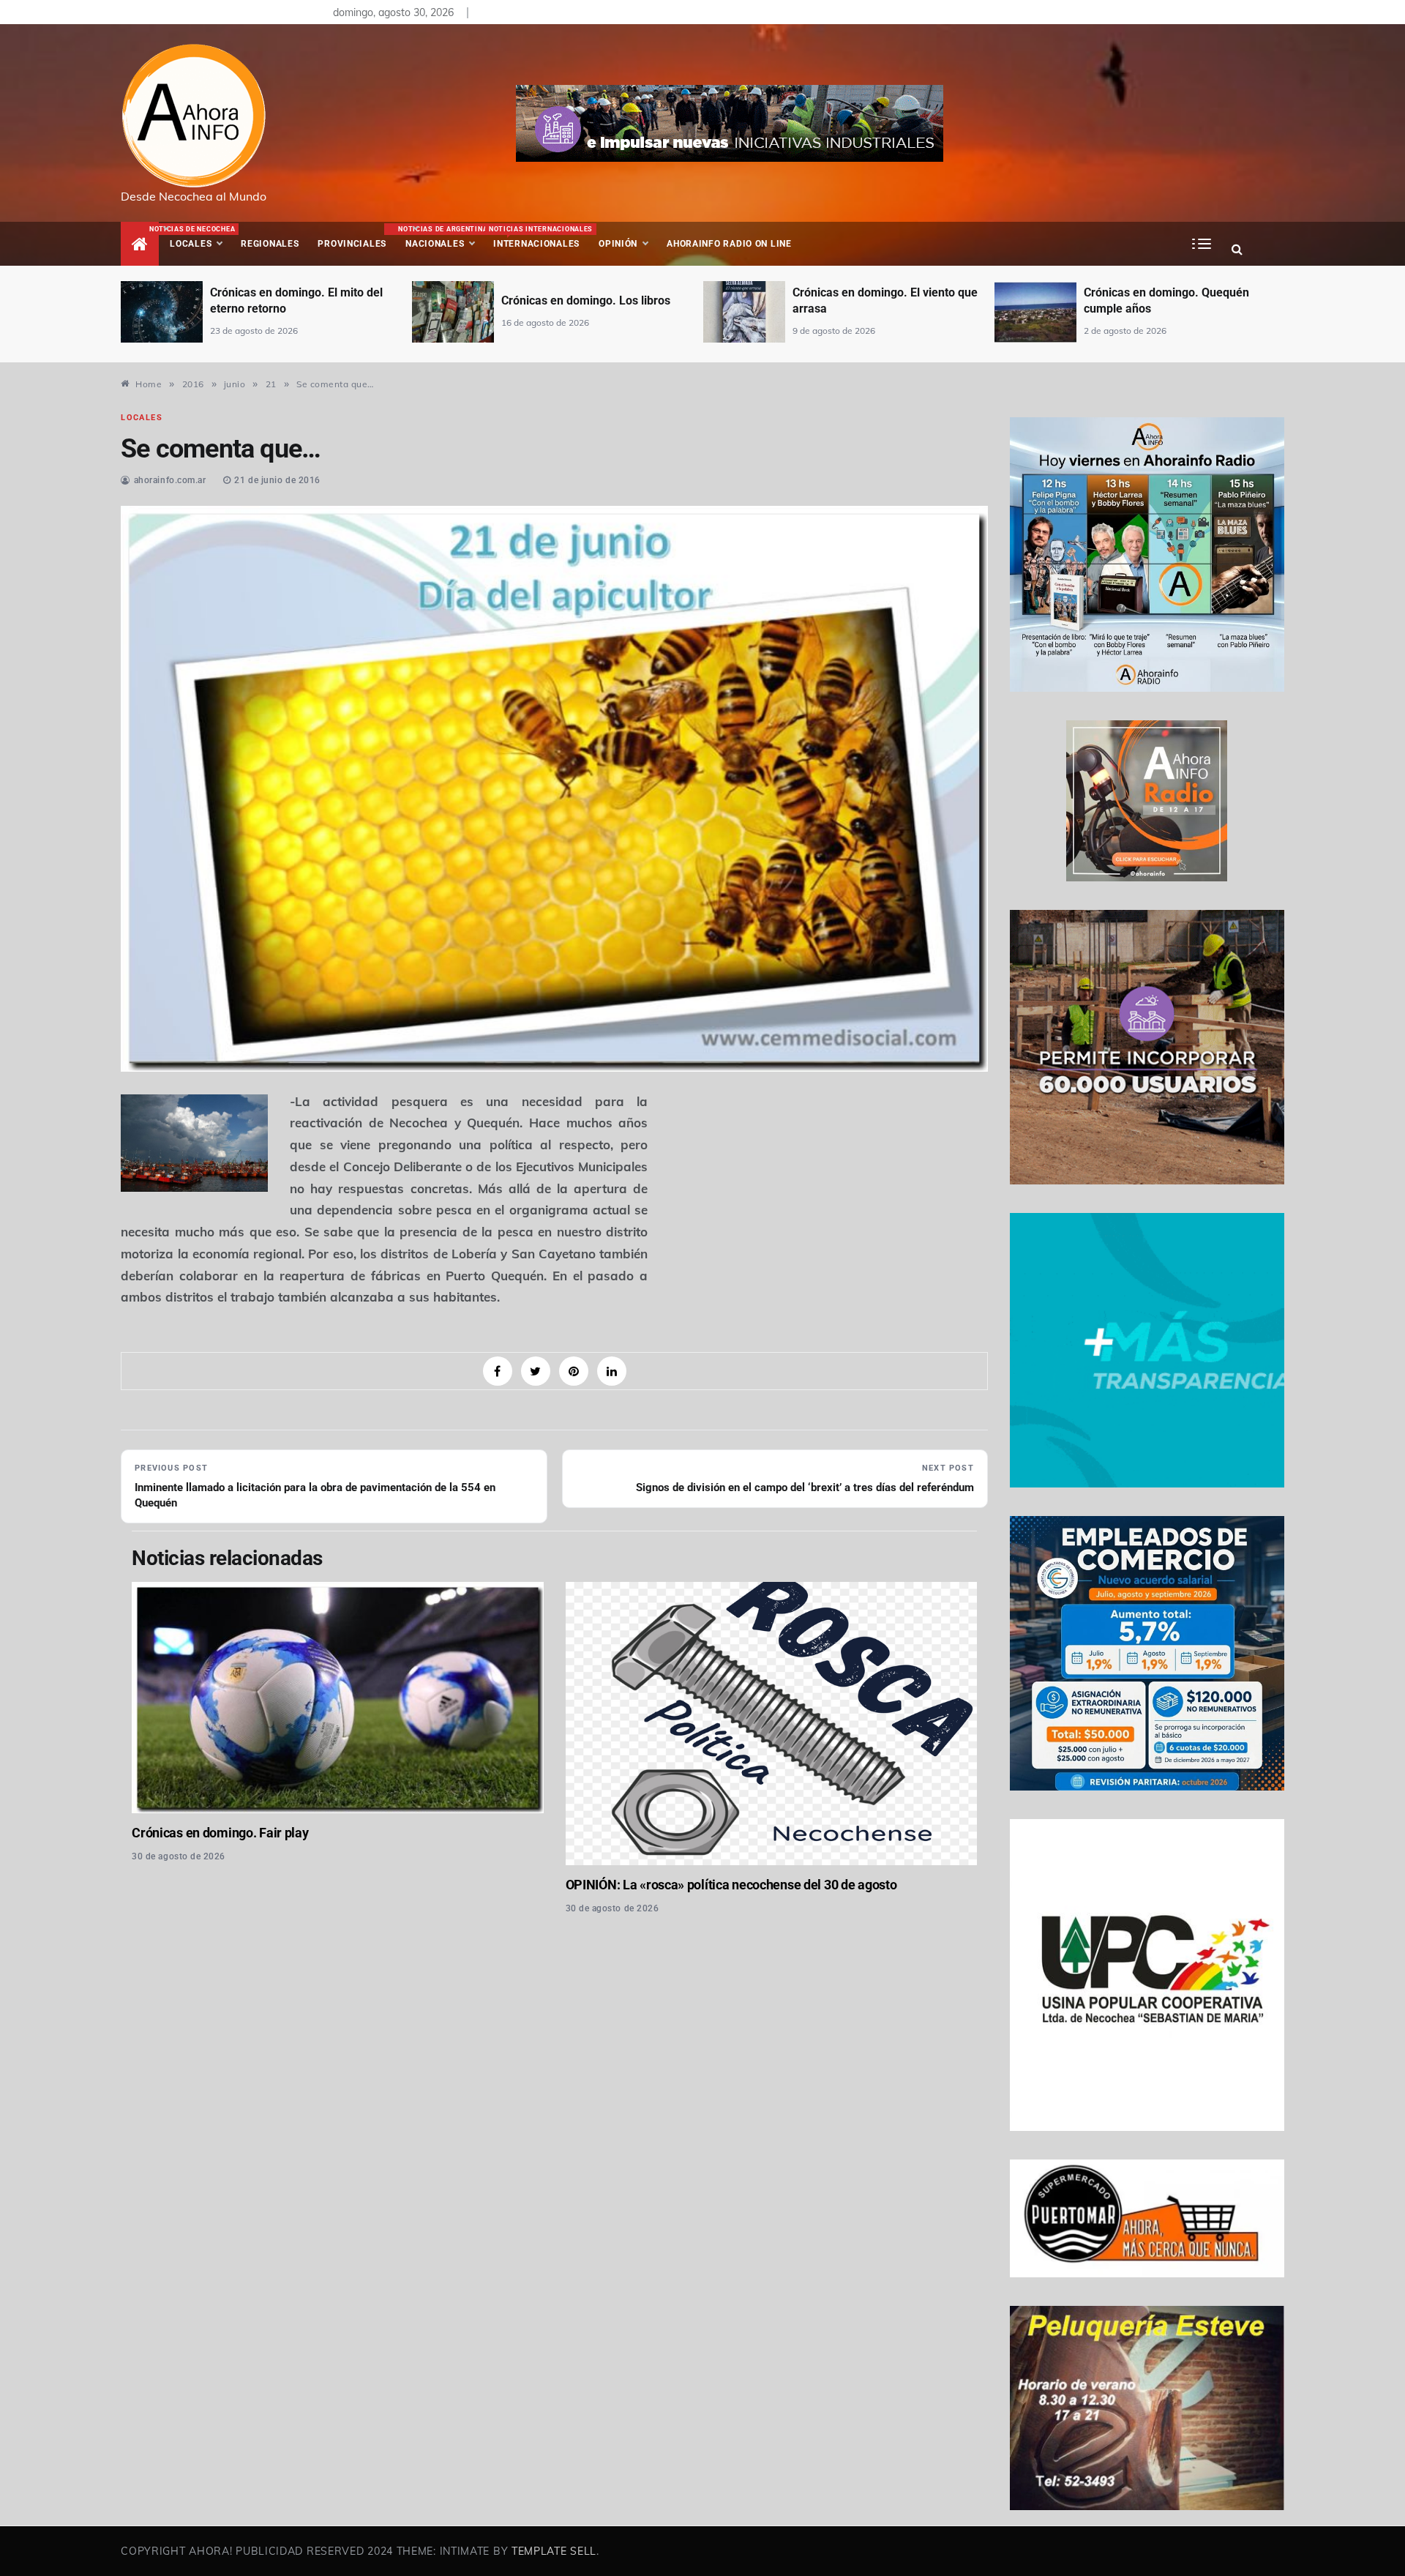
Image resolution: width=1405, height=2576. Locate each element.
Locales (201, 237)
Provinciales (352, 244)
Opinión (618, 244)
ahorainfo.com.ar (170, 480)
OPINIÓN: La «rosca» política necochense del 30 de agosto (731, 1885)
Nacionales (441, 237)
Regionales (270, 244)
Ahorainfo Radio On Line (729, 244)
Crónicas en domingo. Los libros (295, 300)
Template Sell (554, 2551)
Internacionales (539, 237)
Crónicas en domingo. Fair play (220, 1833)
